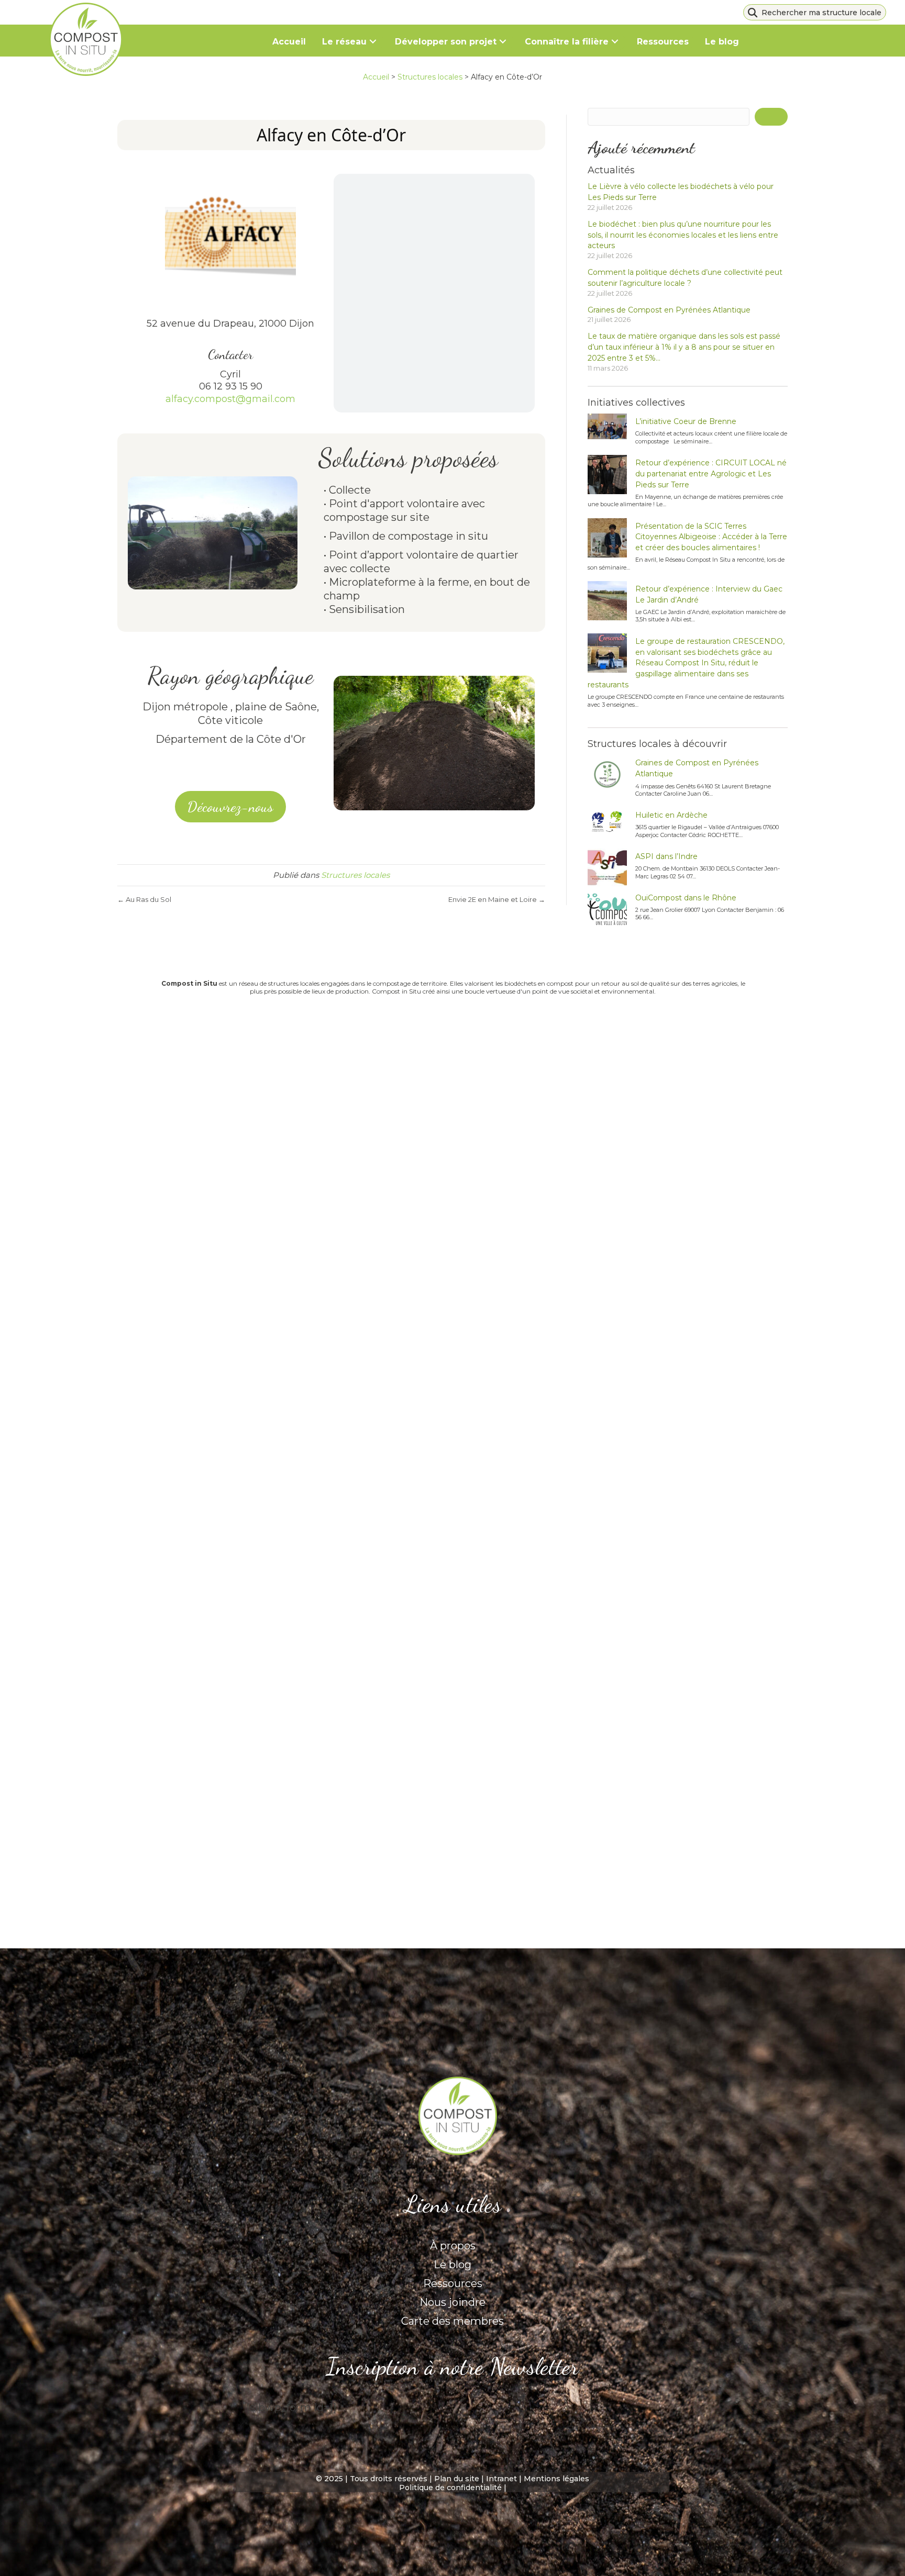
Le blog (452, 2265)
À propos (453, 2246)
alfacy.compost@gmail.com (230, 399)
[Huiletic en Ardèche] (607, 822)
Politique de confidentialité (450, 2488)
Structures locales (430, 77)
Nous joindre (452, 2302)
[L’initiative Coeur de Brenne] (607, 426)
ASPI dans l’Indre (666, 856)
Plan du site (457, 2479)
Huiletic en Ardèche (671, 815)
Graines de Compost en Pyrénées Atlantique (669, 310)
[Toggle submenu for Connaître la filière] (615, 42)
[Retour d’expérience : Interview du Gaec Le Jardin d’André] (607, 601)
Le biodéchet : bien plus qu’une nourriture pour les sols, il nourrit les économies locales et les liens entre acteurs (683, 235)
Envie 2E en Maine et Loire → (497, 899)
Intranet (501, 2479)
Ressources (453, 2283)
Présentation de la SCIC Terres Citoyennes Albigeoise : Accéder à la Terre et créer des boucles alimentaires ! (711, 537)
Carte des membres (452, 2321)
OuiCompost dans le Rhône (686, 898)
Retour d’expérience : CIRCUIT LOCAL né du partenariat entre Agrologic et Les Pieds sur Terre (711, 474)
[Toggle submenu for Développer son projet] (503, 42)
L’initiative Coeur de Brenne (687, 421)
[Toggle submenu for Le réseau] (373, 42)
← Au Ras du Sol (144, 899)
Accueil (376, 77)
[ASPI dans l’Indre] (607, 868)
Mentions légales (556, 2479)
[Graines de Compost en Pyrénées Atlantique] (607, 774)
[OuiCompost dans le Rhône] (607, 910)
